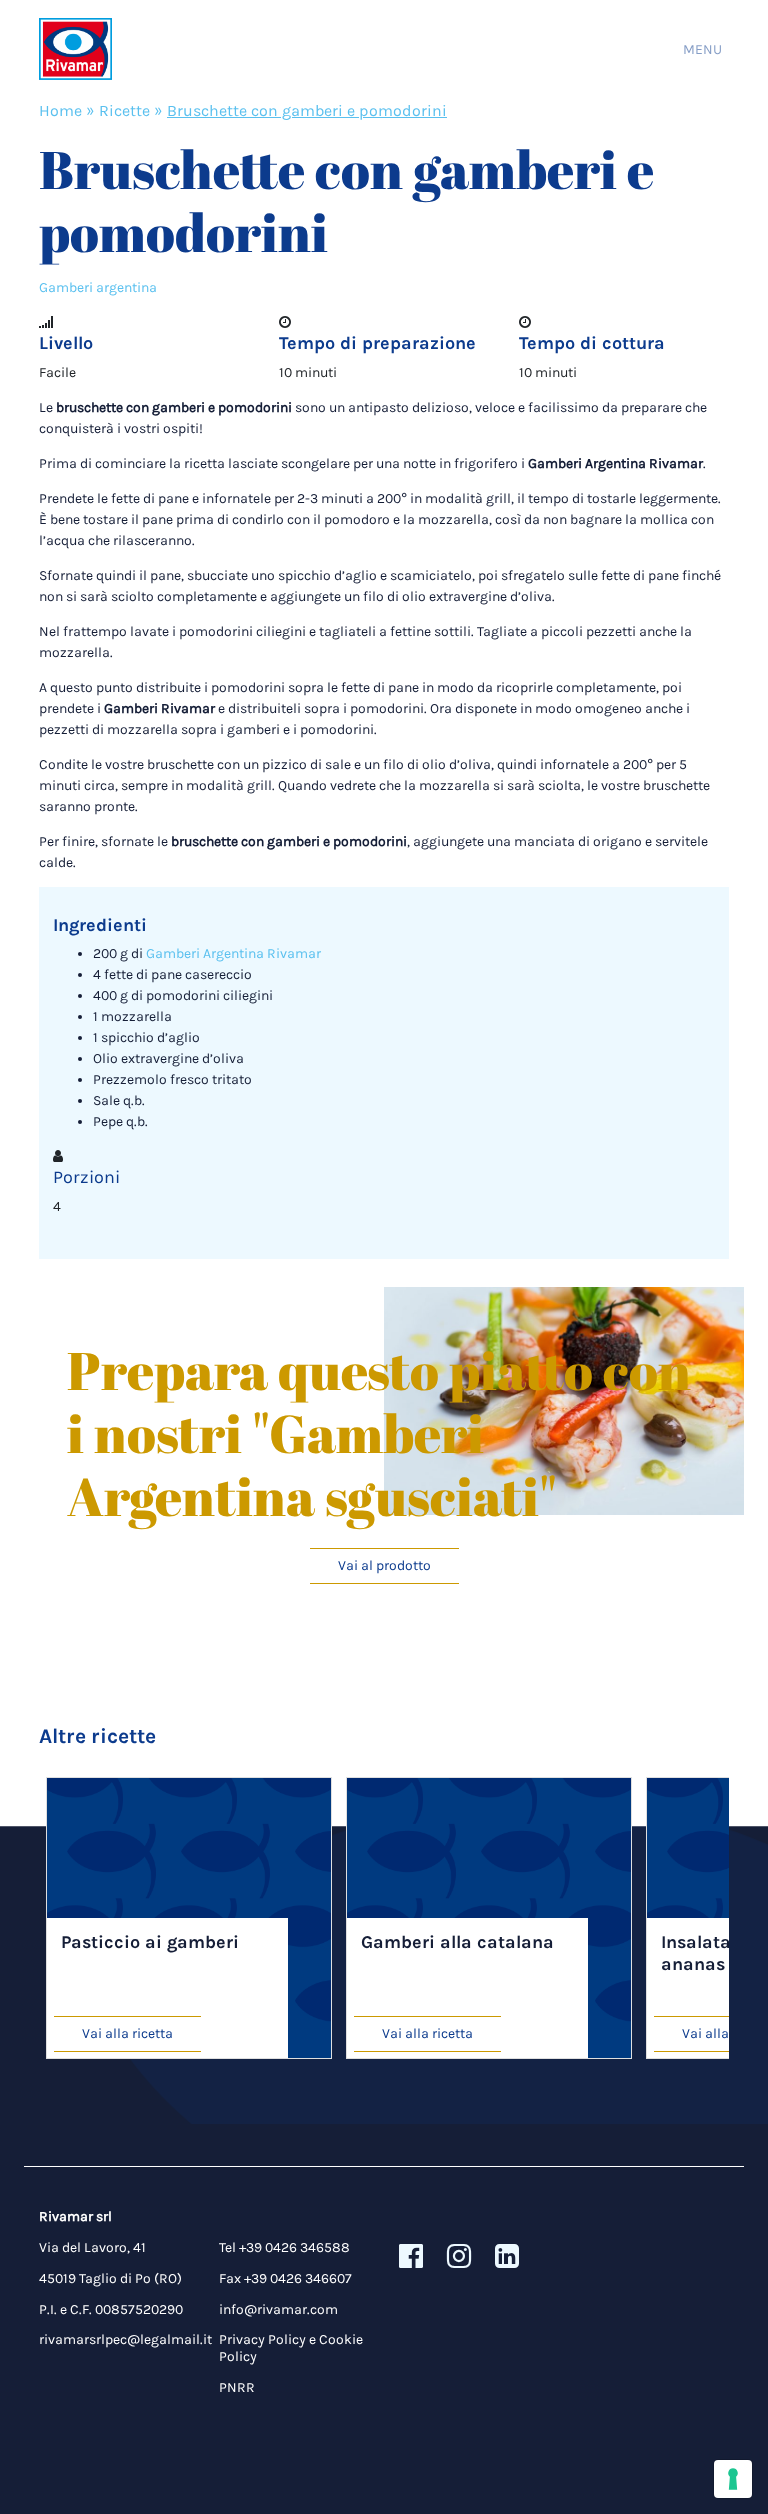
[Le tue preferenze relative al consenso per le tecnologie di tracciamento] (733, 2479)
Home (60, 110)
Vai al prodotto (384, 1565)
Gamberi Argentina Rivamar (233, 953)
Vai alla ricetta (127, 2033)
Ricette (124, 110)
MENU (702, 49)
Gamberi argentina (98, 287)
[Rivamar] (75, 49)
